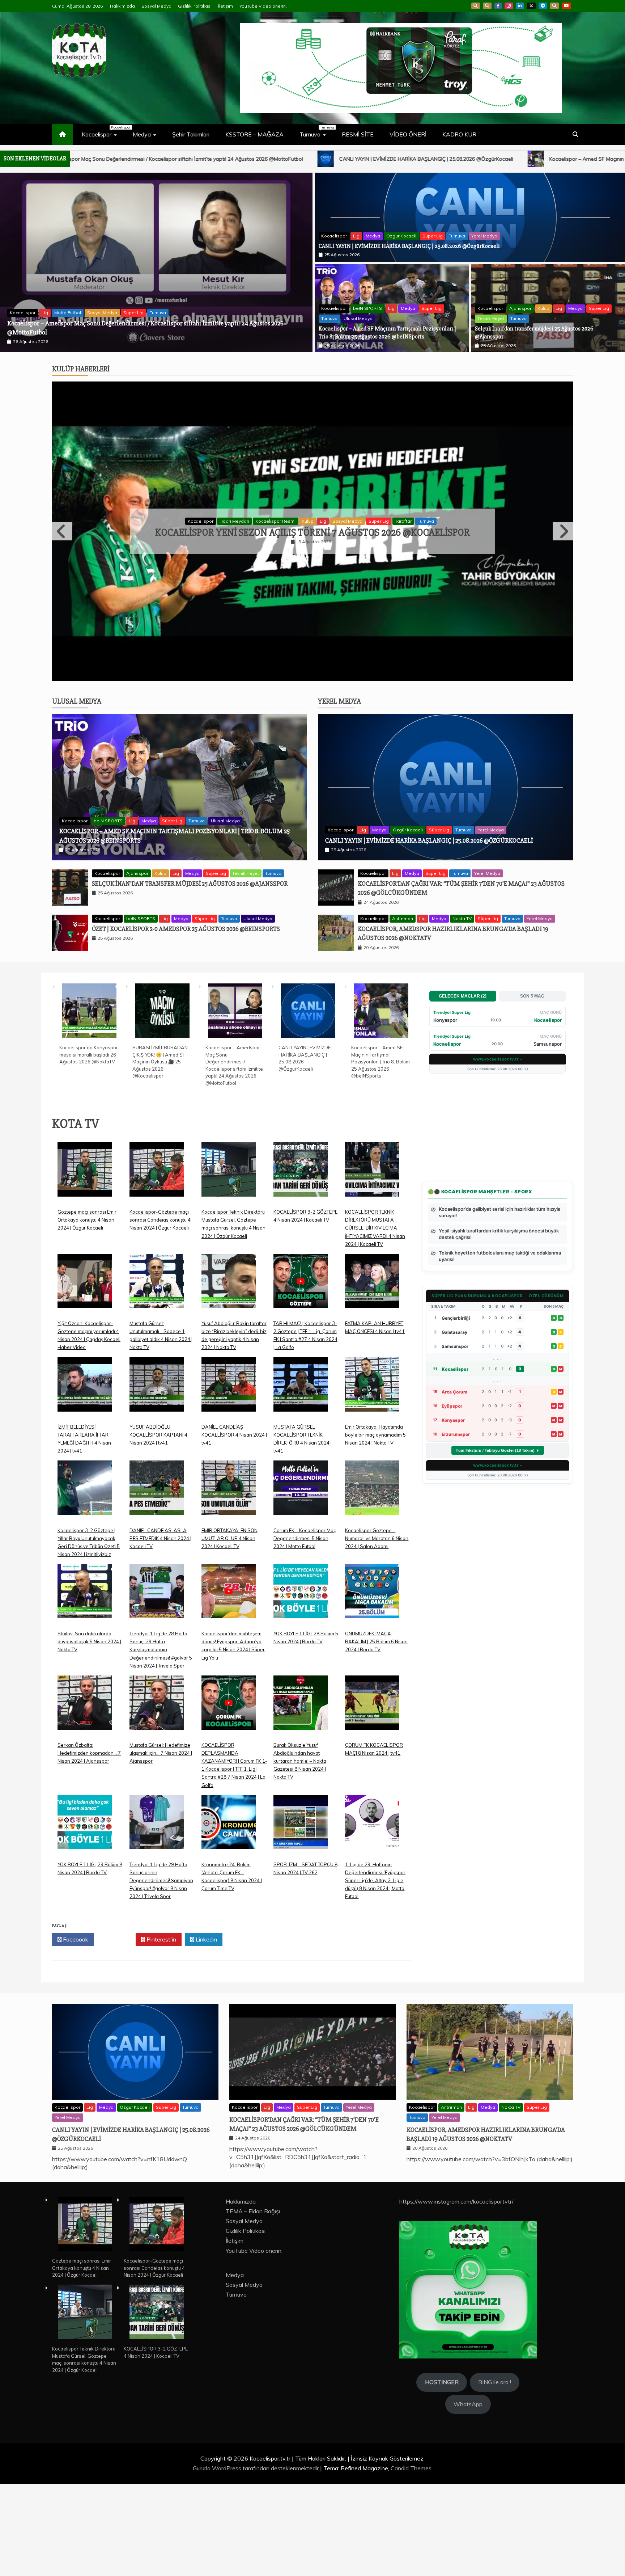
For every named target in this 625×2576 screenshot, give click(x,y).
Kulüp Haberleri (81, 369)
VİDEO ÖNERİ (408, 134)
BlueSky (487, 6)
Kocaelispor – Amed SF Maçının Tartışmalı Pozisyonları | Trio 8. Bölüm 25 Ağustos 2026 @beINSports (280, 159)
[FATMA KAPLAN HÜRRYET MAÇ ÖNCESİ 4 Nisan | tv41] (372, 1378)
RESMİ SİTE (358, 134)
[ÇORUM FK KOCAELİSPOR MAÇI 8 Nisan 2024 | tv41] (372, 1800)
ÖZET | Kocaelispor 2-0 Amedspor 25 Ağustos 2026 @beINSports (186, 1021)
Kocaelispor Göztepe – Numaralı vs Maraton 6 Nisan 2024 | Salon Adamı (377, 1630)
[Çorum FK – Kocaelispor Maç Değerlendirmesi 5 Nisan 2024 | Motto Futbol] (301, 1585)
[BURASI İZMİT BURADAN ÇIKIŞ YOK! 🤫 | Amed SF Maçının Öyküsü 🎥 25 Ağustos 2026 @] (162, 1103)
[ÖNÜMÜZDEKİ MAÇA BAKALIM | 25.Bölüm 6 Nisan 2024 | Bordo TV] (372, 1689)
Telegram (543, 6)
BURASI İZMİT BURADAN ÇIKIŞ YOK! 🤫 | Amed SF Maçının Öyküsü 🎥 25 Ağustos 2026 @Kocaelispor (160, 1153)
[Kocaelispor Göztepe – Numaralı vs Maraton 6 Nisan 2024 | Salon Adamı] (372, 1585)
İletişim (226, 6)
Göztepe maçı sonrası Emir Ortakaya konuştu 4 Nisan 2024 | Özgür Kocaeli (87, 1312)
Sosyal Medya (156, 6)
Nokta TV (462, 1010)
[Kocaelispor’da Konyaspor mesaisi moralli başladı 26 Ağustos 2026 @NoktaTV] (89, 1103)
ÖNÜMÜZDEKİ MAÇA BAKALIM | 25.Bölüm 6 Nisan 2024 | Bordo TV (376, 1733)
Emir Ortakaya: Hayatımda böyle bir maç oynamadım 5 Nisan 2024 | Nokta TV (375, 1526)
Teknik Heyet (491, 318)
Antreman (403, 1010)
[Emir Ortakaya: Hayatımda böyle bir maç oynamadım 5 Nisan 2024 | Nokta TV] (372, 1482)
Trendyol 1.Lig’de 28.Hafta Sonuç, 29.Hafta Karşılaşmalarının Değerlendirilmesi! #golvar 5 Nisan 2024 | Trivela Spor (161, 1741)
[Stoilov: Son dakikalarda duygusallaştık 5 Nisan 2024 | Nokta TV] (85, 1689)
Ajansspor (520, 308)
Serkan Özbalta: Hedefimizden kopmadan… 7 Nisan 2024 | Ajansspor (89, 1845)
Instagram (509, 6)
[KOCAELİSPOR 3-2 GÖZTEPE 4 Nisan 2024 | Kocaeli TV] (301, 1267)
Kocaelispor (103, 131)
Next (563, 577)
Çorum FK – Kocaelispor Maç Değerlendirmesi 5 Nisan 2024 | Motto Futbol (305, 1630)
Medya (142, 134)
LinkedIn (520, 6)
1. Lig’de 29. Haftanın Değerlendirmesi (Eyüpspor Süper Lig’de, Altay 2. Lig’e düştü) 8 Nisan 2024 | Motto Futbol (375, 1972)
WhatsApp (554, 6)
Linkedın (206, 2031)
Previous (62, 577)
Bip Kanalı (476, 6)
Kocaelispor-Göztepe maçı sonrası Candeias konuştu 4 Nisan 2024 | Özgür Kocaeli (160, 1312)
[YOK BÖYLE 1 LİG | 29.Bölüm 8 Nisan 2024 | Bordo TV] (85, 1919)
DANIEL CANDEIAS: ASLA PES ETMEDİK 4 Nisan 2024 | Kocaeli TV (160, 1630)
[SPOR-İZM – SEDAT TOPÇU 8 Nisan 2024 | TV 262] (301, 1919)
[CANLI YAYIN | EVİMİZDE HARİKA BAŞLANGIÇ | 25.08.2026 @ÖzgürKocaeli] (308, 1103)
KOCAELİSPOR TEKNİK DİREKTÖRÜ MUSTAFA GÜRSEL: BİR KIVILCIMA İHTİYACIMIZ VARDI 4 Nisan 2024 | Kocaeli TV (375, 1320)
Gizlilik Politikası (195, 6)
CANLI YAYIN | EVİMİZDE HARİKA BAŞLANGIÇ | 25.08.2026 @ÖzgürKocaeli (409, 246)
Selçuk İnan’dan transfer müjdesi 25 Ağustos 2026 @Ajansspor (511, 159)
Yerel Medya (484, 236)
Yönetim (409, 567)
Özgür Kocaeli (401, 236)
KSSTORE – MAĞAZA (254, 134)
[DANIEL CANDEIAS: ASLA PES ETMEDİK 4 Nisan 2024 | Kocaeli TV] (157, 1585)
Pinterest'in (161, 2031)
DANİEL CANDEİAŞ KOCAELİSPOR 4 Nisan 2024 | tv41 (234, 1526)
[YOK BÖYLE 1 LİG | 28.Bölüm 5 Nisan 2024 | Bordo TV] (301, 1689)
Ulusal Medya (358, 318)
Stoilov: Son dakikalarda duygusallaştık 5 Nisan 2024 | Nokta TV (89, 1733)
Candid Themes (411, 2560)
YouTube (566, 6)
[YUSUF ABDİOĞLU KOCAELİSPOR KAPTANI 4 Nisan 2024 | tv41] (157, 1482)
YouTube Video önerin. (263, 6)
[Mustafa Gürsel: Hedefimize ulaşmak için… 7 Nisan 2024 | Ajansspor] (157, 1800)
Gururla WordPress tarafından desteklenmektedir (256, 2560)
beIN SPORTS (367, 308)
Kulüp (543, 308)
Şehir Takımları (191, 134)
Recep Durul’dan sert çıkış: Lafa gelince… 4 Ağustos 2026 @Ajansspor (313, 578)
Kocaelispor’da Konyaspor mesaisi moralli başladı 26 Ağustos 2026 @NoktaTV (110, 332)
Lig (356, 236)
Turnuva (316, 131)
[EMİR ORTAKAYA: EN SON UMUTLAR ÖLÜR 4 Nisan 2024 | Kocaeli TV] (229, 1585)
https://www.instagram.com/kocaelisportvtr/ (456, 2293)
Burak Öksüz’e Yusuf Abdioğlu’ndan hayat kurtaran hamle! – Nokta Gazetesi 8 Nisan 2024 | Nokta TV (300, 1853)
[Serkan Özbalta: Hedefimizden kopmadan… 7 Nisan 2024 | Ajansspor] (85, 1800)
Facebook (498, 6)
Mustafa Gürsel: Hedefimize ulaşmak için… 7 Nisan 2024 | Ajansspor (161, 1845)
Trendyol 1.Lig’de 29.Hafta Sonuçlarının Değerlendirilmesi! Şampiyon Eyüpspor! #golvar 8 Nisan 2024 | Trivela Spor (161, 1972)
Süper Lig (433, 236)
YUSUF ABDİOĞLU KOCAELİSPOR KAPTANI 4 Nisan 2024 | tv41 (158, 1526)
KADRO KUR (459, 134)
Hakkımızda (122, 6)
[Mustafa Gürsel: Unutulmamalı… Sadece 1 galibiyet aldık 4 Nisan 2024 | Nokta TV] (157, 1378)
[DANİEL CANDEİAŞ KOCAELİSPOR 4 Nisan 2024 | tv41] (229, 1482)
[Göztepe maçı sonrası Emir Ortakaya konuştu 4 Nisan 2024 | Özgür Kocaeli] (85, 1267)
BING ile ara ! (495, 2474)
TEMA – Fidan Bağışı (253, 2303)
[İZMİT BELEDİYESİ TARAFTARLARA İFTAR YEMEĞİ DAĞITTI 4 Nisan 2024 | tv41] (85, 1482)
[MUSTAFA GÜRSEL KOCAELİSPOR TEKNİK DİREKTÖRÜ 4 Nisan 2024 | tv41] (301, 1482)
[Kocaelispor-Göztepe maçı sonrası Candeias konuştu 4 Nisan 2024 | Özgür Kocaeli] (157, 1267)
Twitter (117, 2031)
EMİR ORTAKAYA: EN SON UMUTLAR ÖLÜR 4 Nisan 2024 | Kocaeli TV (229, 1630)
